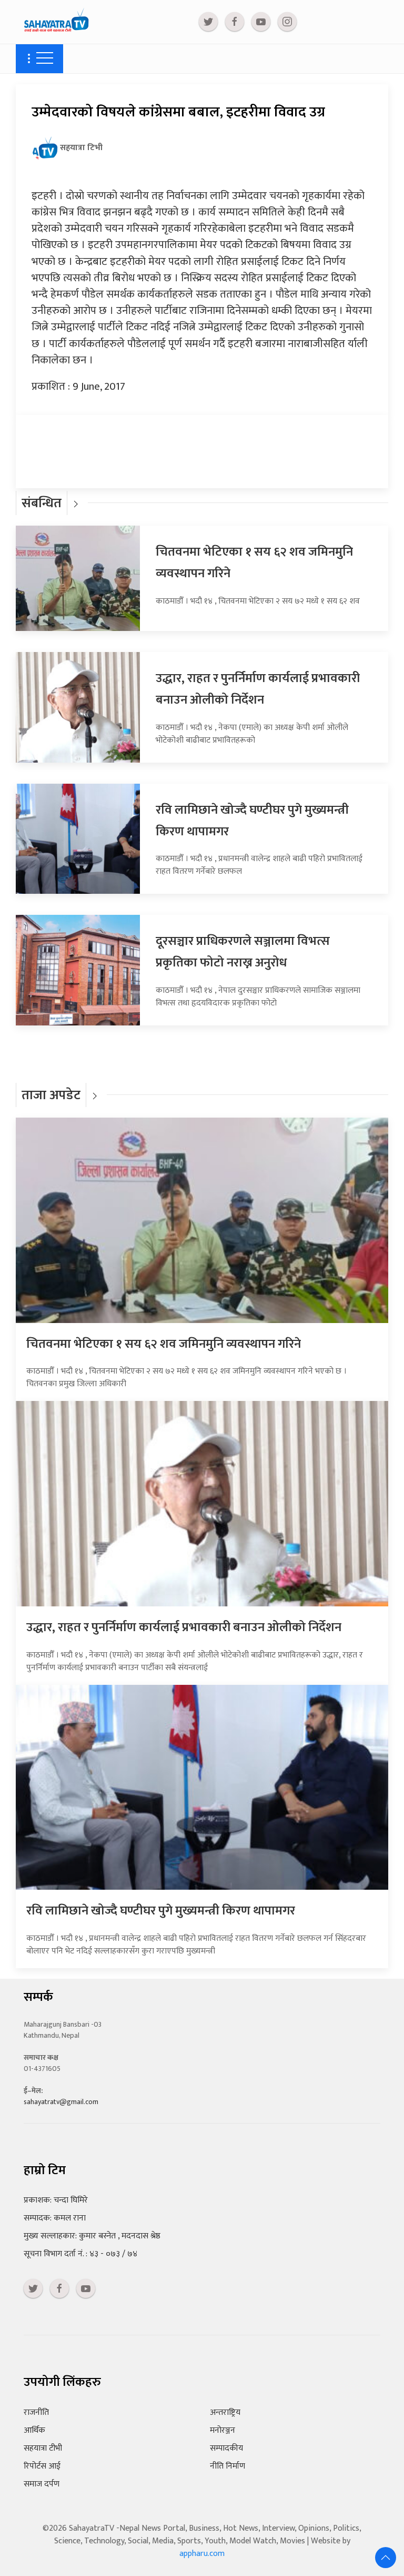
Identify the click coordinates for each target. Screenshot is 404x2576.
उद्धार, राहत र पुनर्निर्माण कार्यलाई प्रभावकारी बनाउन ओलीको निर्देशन (258, 689)
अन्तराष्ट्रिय (225, 2412)
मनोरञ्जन (223, 2430)
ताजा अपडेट (51, 1095)
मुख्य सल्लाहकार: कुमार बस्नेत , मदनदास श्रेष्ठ (92, 2236)
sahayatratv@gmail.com (61, 2102)
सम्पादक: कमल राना (55, 2218)
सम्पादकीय (226, 2448)
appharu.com (202, 2554)
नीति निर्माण (228, 2466)
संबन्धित (42, 503)
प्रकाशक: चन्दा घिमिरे (56, 2200)
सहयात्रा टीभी (43, 2448)
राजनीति (36, 2412)
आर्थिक (34, 2430)
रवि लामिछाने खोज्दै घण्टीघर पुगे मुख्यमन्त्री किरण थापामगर (161, 1911)
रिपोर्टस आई (42, 2466)
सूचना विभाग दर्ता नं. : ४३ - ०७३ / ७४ (80, 2254)
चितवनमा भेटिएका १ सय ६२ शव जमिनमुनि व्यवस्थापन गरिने (164, 1344)
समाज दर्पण (42, 2484)
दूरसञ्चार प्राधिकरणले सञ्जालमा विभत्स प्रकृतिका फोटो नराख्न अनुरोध (243, 952)
